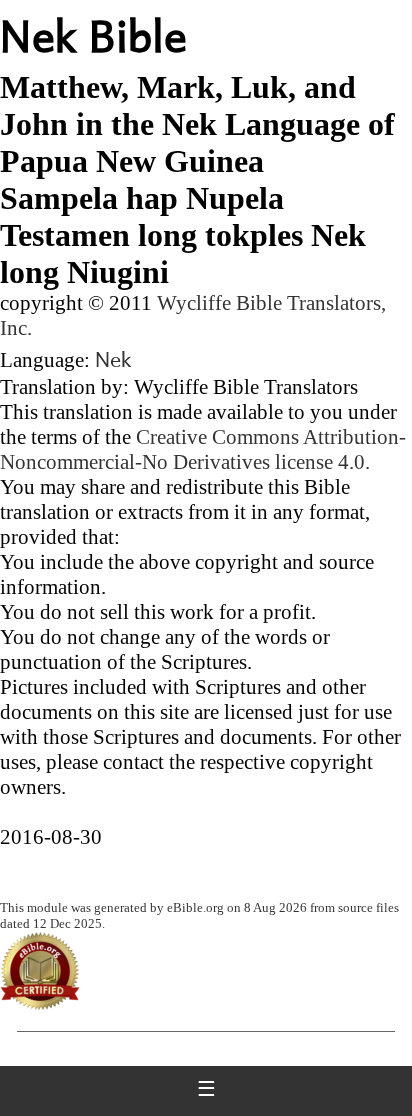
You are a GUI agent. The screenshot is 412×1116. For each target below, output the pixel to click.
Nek (113, 358)
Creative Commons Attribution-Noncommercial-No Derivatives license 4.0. (203, 449)
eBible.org (195, 907)
